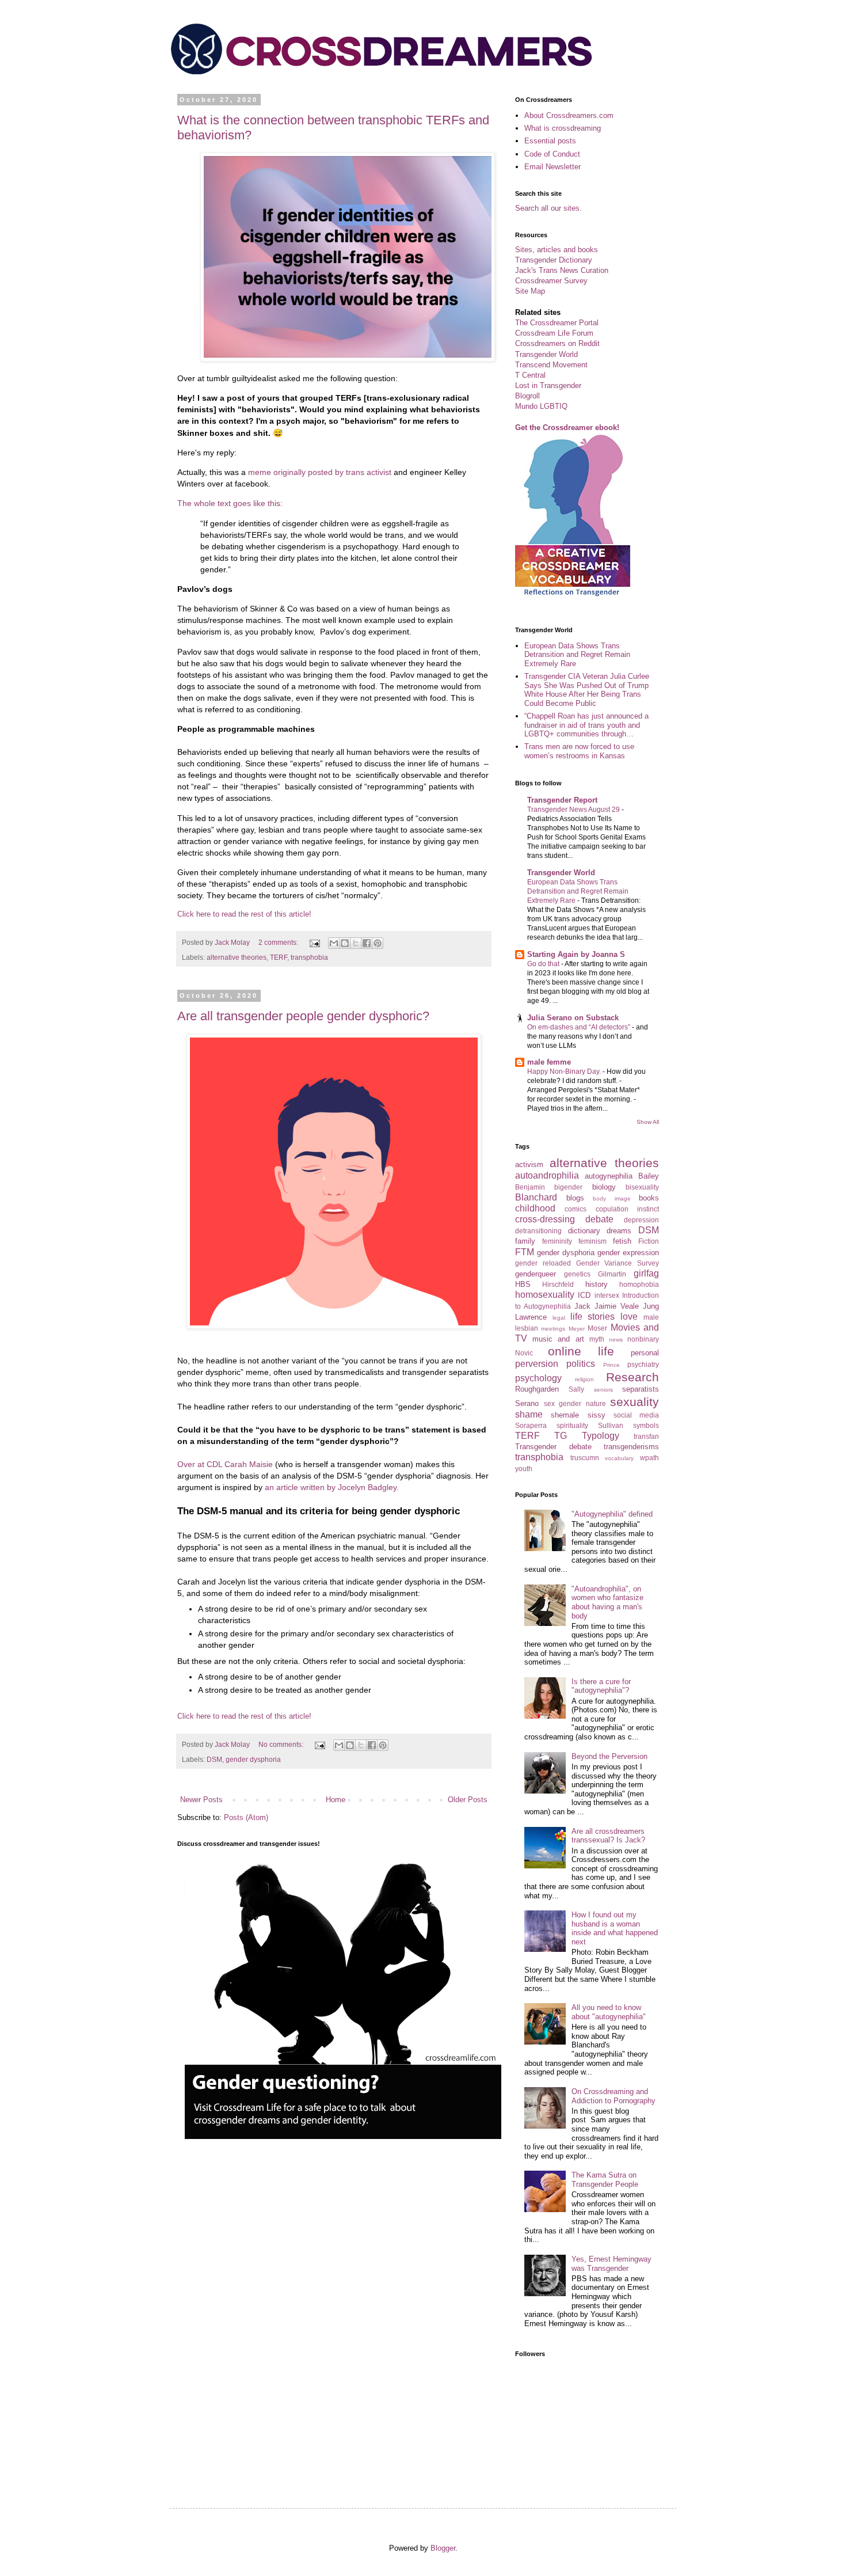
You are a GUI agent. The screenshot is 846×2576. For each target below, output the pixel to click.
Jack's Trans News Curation (562, 270)
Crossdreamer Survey (551, 281)
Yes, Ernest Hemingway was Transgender (611, 2264)
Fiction (649, 1241)
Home (336, 1800)
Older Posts (468, 1800)
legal (559, 1318)
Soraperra (531, 1425)
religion (584, 1379)
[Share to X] (356, 943)
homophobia (639, 1284)
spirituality (572, 1425)
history (597, 1284)
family (525, 1241)
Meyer (577, 1329)
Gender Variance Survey (618, 1263)
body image (612, 1198)
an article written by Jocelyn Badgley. (331, 1487)
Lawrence (531, 1317)
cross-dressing (545, 1219)
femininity (557, 1241)
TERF (279, 957)
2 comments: (279, 942)
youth (524, 1469)
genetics (577, 1274)
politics (581, 1364)
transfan (646, 1436)
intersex (607, 1295)
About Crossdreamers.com (569, 115)
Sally (576, 1389)
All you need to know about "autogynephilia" (609, 2012)
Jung (651, 1306)
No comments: (282, 1744)
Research (632, 1377)
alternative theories (237, 957)
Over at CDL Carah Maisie (226, 1464)
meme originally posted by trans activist (321, 472)
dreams (619, 1231)
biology (604, 1187)
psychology (538, 1378)
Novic (524, 1353)
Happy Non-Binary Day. (565, 1072)
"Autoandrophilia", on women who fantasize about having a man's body (607, 1602)
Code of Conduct (552, 154)
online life (581, 1351)
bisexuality (642, 1187)
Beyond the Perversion (609, 1756)
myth (597, 1339)
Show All (648, 1122)
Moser (597, 1328)
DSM (214, 1759)
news (616, 1340)
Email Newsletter (552, 167)
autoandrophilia (547, 1175)
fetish (622, 1241)
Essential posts (550, 141)
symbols (646, 1425)
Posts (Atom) (246, 1817)
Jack (582, 1306)
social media (636, 1415)
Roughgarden (537, 1389)
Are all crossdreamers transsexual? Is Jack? (608, 1836)
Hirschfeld (558, 1284)
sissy (597, 1415)
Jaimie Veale (617, 1306)
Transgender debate (553, 1447)
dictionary (584, 1231)
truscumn (585, 1458)
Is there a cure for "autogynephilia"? (601, 1686)
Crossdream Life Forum (554, 333)
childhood (535, 1208)
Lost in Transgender (548, 385)
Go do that (544, 964)
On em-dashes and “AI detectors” (580, 1027)
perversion (537, 1364)
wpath (649, 1458)
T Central (530, 375)
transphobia (309, 957)
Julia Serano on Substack (573, 1018)
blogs (575, 1198)
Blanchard (536, 1197)
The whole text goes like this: (230, 503)
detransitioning (538, 1231)
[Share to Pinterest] (378, 943)
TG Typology (586, 1436)
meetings (553, 1329)
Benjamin (530, 1187)
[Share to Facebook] (367, 943)
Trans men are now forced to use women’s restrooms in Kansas (579, 751)
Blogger (443, 2548)
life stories (593, 1317)
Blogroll (527, 396)
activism (529, 1164)
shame (529, 1414)
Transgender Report (562, 800)
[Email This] (334, 943)
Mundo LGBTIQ (541, 406)
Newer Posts (201, 1800)
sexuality (634, 1402)
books (649, 1198)
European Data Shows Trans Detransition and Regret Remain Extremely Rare (577, 655)
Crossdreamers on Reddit (557, 343)
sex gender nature (575, 1403)
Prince (611, 1365)
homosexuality (545, 1295)
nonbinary (643, 1339)
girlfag (646, 1273)
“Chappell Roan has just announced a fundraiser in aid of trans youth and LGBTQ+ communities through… (586, 725)
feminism (592, 1241)
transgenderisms (631, 1447)
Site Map (530, 291)
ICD (584, 1295)
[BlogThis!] (345, 943)
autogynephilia (609, 1176)
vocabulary (619, 1458)
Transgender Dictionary (554, 260)
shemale (565, 1415)
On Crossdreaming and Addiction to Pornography (613, 2096)
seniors (603, 1390)
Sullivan (611, 1425)
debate (599, 1219)
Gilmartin (612, 1274)
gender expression (628, 1253)
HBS (523, 1284)
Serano (527, 1403)
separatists (641, 1389)
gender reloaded (543, 1263)
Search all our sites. (548, 208)
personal (645, 1353)
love (629, 1317)
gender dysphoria (253, 1759)
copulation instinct (627, 1209)
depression (641, 1220)
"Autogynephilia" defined (612, 1514)
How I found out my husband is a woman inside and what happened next (615, 1928)
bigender (568, 1187)
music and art (558, 1339)
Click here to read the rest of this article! (244, 914)
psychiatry (643, 1364)
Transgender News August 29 (574, 810)
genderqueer (536, 1274)
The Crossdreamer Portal (557, 323)
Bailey (649, 1176)
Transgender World (546, 354)
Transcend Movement (551, 365)
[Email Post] (314, 942)
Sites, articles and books (557, 250)
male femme (549, 1062)
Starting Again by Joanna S (576, 954)
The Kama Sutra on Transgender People (605, 2180)
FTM (525, 1252)
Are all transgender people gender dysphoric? (303, 1016)
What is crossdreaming (563, 128)
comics (576, 1209)
